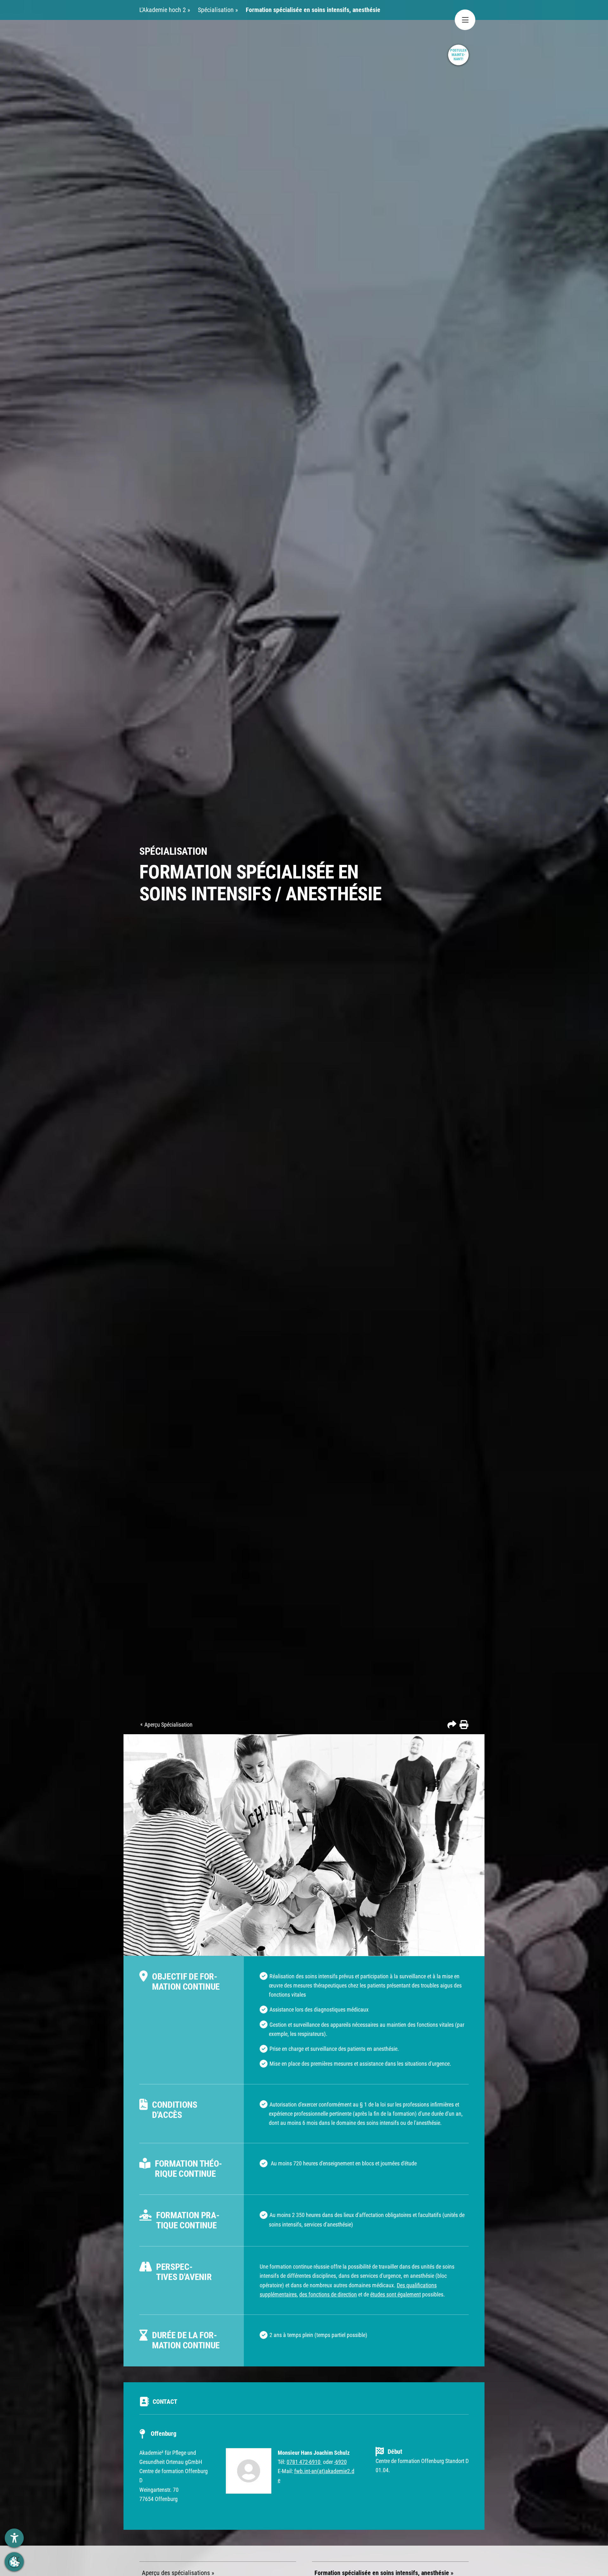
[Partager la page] (452, 1724)
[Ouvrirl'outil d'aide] (14, 2538)
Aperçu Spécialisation (168, 1725)
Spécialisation (217, 10)
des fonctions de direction (328, 2294)
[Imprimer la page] (463, 1724)
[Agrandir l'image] (304, 1845)
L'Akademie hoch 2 (163, 10)
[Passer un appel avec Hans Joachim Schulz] (321, 2462)
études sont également (396, 2294)
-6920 (340, 2462)
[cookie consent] (14, 2562)
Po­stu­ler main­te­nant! (459, 55)
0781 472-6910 (304, 2462)
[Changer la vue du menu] (465, 20)
